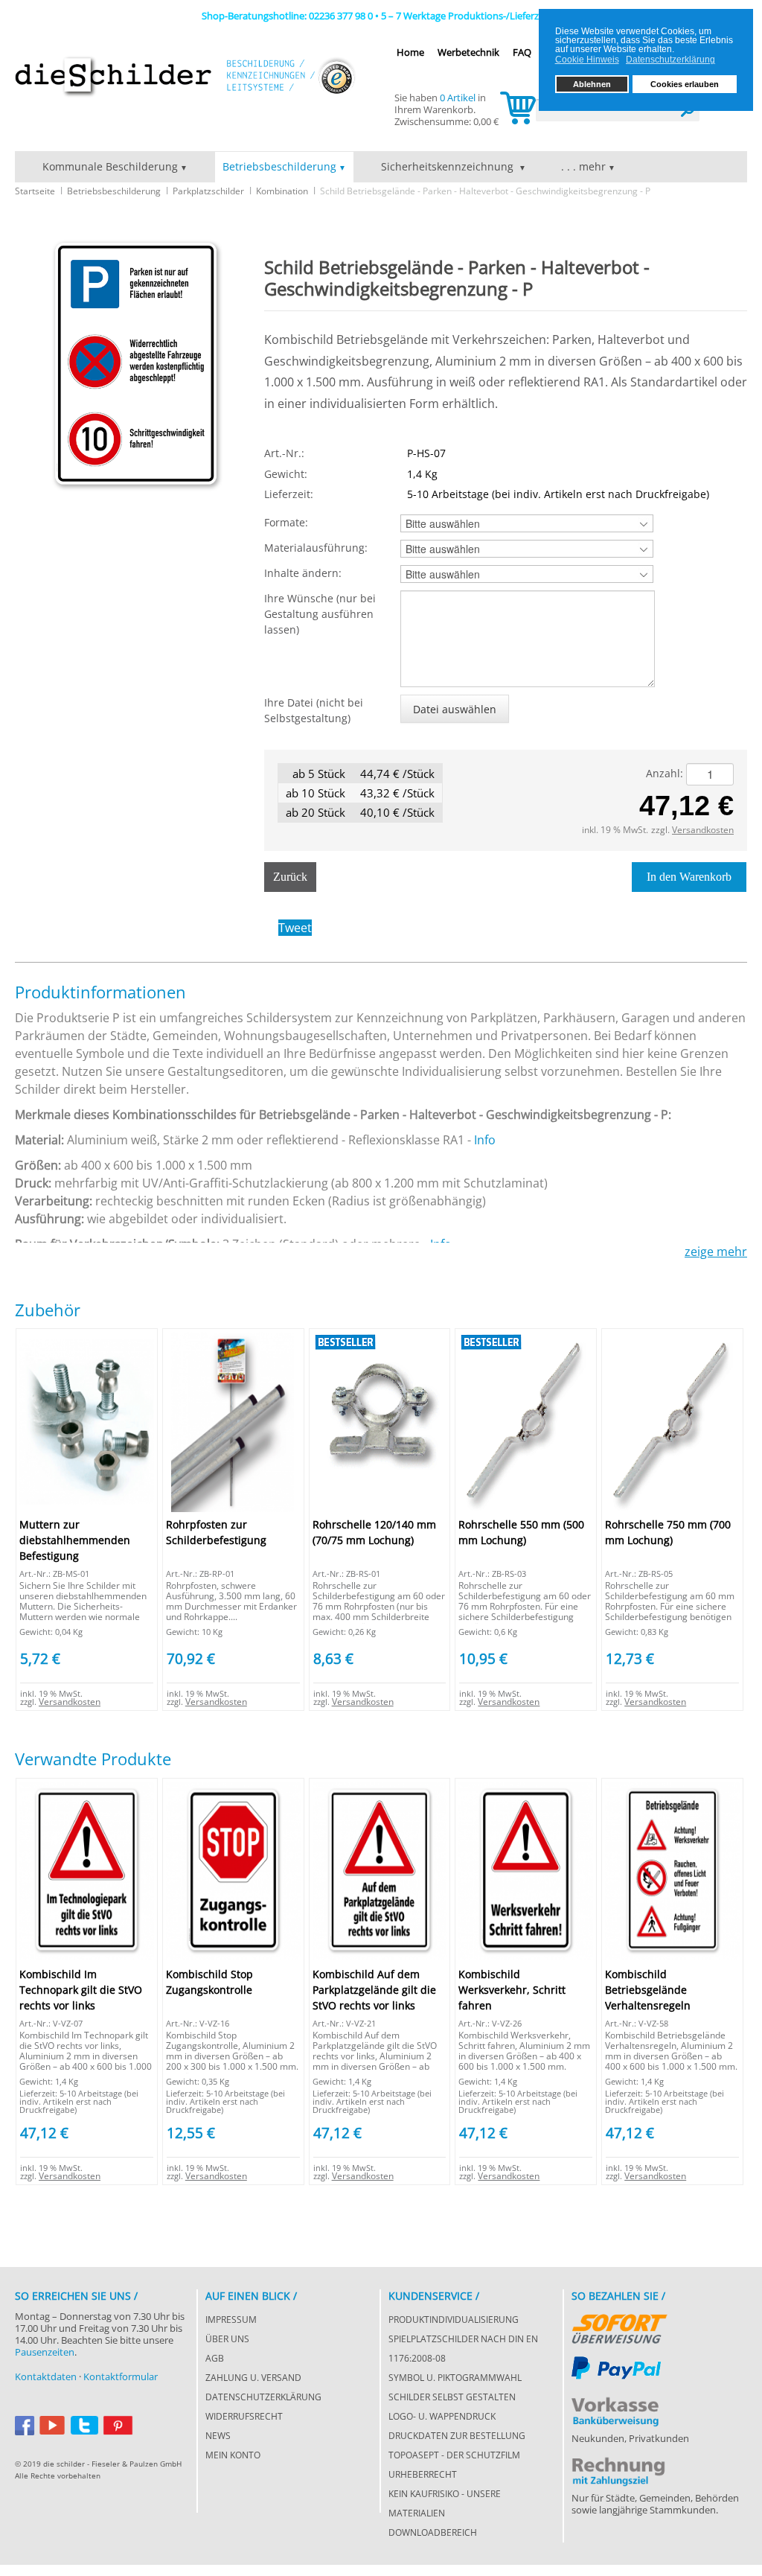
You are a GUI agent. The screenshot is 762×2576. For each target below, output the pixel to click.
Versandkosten (703, 830)
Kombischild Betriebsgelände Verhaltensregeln (648, 1990)
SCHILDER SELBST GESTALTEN (452, 2397)
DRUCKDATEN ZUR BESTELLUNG (457, 2436)
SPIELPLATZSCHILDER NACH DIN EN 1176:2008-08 (463, 2349)
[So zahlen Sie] (619, 2326)
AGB (215, 2358)
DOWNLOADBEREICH (433, 2532)
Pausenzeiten (45, 2352)
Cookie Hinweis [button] (587, 60)
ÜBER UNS (227, 2339)
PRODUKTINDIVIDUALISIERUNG (454, 2320)
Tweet (295, 928)
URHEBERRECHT (423, 2474)
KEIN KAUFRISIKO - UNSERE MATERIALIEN (445, 2503)
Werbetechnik (468, 52)
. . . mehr (583, 166)
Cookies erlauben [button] (685, 84)
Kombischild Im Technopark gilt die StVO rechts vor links (81, 1990)
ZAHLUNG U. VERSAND (253, 2378)
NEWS (218, 2436)
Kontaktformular (121, 2376)
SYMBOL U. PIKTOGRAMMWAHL (455, 2378)
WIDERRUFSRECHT (244, 2416)
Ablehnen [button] (592, 84)
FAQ (522, 52)
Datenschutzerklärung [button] (670, 60)
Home (410, 52)
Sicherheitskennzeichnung (449, 166)
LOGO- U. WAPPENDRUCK (442, 2416)
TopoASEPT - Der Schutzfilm (454, 2455)
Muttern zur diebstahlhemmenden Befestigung (75, 1540)
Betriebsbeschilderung (279, 166)
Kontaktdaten (46, 2376)
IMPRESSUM (231, 2320)
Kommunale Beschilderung (110, 166)
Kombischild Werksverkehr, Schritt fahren (512, 1990)
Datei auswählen (455, 709)
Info (485, 1140)
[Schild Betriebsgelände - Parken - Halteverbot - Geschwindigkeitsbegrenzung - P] (136, 364)
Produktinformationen (100, 992)
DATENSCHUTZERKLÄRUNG (263, 2397)
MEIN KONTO (233, 2455)
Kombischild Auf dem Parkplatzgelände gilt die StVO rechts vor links (374, 1990)
